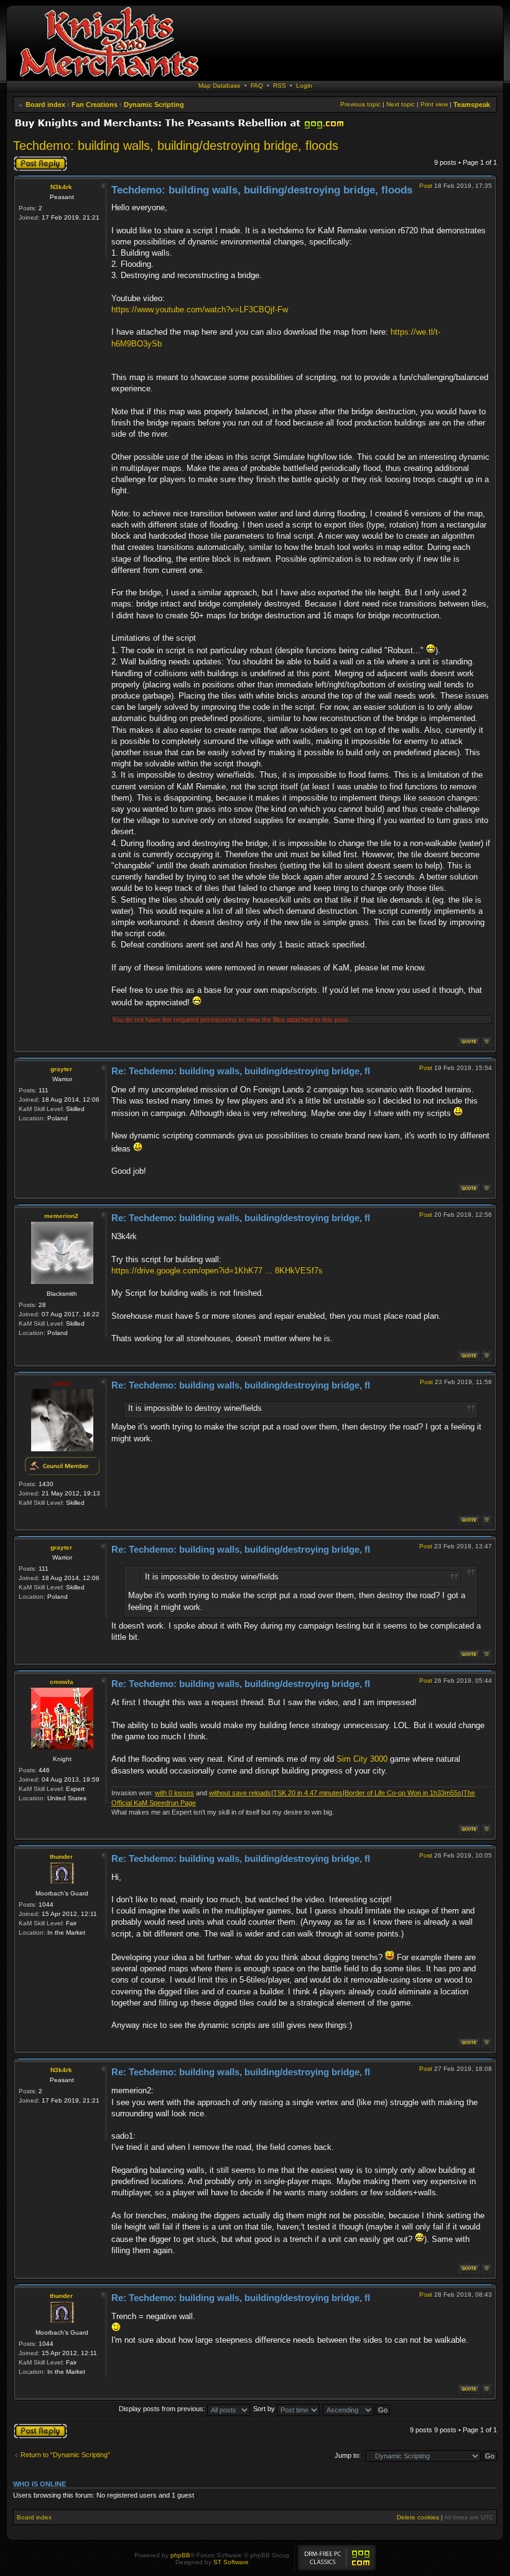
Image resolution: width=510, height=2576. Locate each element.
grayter (61, 1069)
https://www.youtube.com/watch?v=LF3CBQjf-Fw (200, 309)
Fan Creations (95, 105)
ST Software (231, 2562)
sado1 (62, 1383)
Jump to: (348, 2455)
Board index (45, 105)
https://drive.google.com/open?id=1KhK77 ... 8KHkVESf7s (217, 1271)
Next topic (401, 104)
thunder (61, 1857)
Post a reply (31, 159)
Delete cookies (418, 2517)
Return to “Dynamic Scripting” (65, 2455)
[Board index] (109, 77)
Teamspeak (472, 105)
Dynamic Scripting (154, 105)
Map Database (220, 86)
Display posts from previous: (163, 2409)
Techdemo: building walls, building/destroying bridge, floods (176, 146)
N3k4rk (61, 187)
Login (304, 86)
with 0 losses (174, 1793)
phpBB (180, 2555)
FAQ (257, 86)
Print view (434, 104)
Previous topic (360, 104)
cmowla (62, 1682)
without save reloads (240, 1793)
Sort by (265, 2409)
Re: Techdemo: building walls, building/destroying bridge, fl (241, 1071)
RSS (280, 86)
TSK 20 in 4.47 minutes (308, 1793)
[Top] (487, 1042)
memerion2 (61, 1216)
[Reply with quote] (469, 1042)
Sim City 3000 (362, 1759)
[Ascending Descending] (357, 2409)
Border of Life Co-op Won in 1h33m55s (403, 1793)
